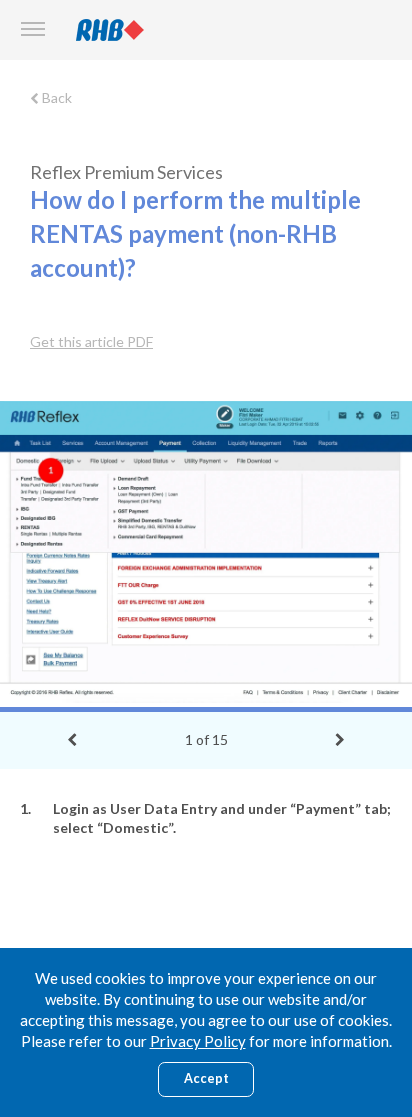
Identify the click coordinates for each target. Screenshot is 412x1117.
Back (55, 97)
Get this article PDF (91, 341)
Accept (206, 1078)
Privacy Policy (198, 1041)
